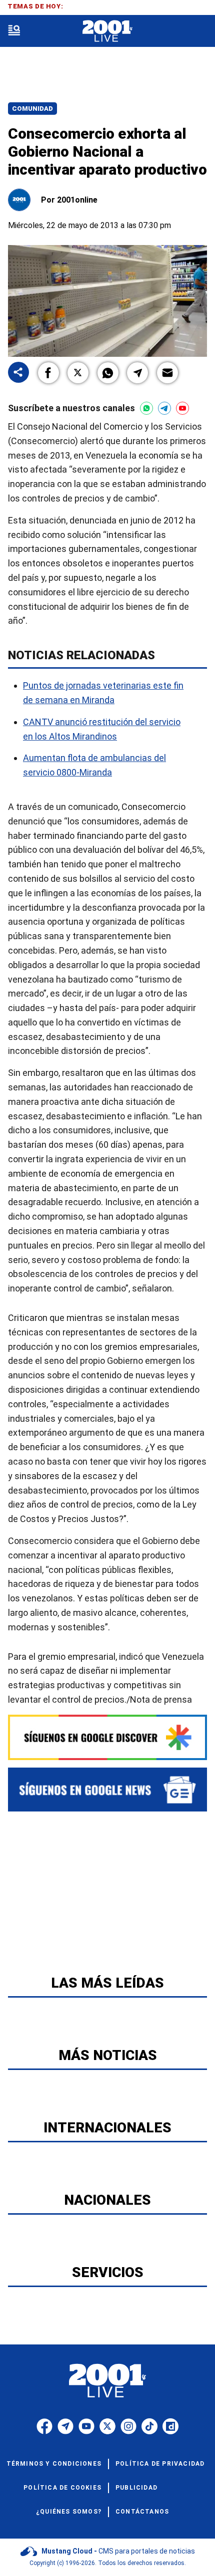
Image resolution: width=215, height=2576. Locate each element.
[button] (48, 373)
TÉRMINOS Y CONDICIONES (54, 2464)
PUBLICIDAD (136, 2488)
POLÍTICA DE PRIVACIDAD (160, 2464)
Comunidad (32, 109)
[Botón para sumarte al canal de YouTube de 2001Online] (182, 408)
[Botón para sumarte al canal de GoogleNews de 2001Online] (107, 1790)
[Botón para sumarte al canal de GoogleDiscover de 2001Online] (107, 1737)
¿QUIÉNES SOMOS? (69, 2512)
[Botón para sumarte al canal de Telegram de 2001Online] (164, 408)
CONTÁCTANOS (142, 2512)
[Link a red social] (44, 2426)
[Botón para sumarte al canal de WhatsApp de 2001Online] (146, 408)
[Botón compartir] (18, 373)
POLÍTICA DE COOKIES (62, 2488)
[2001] (107, 31)
